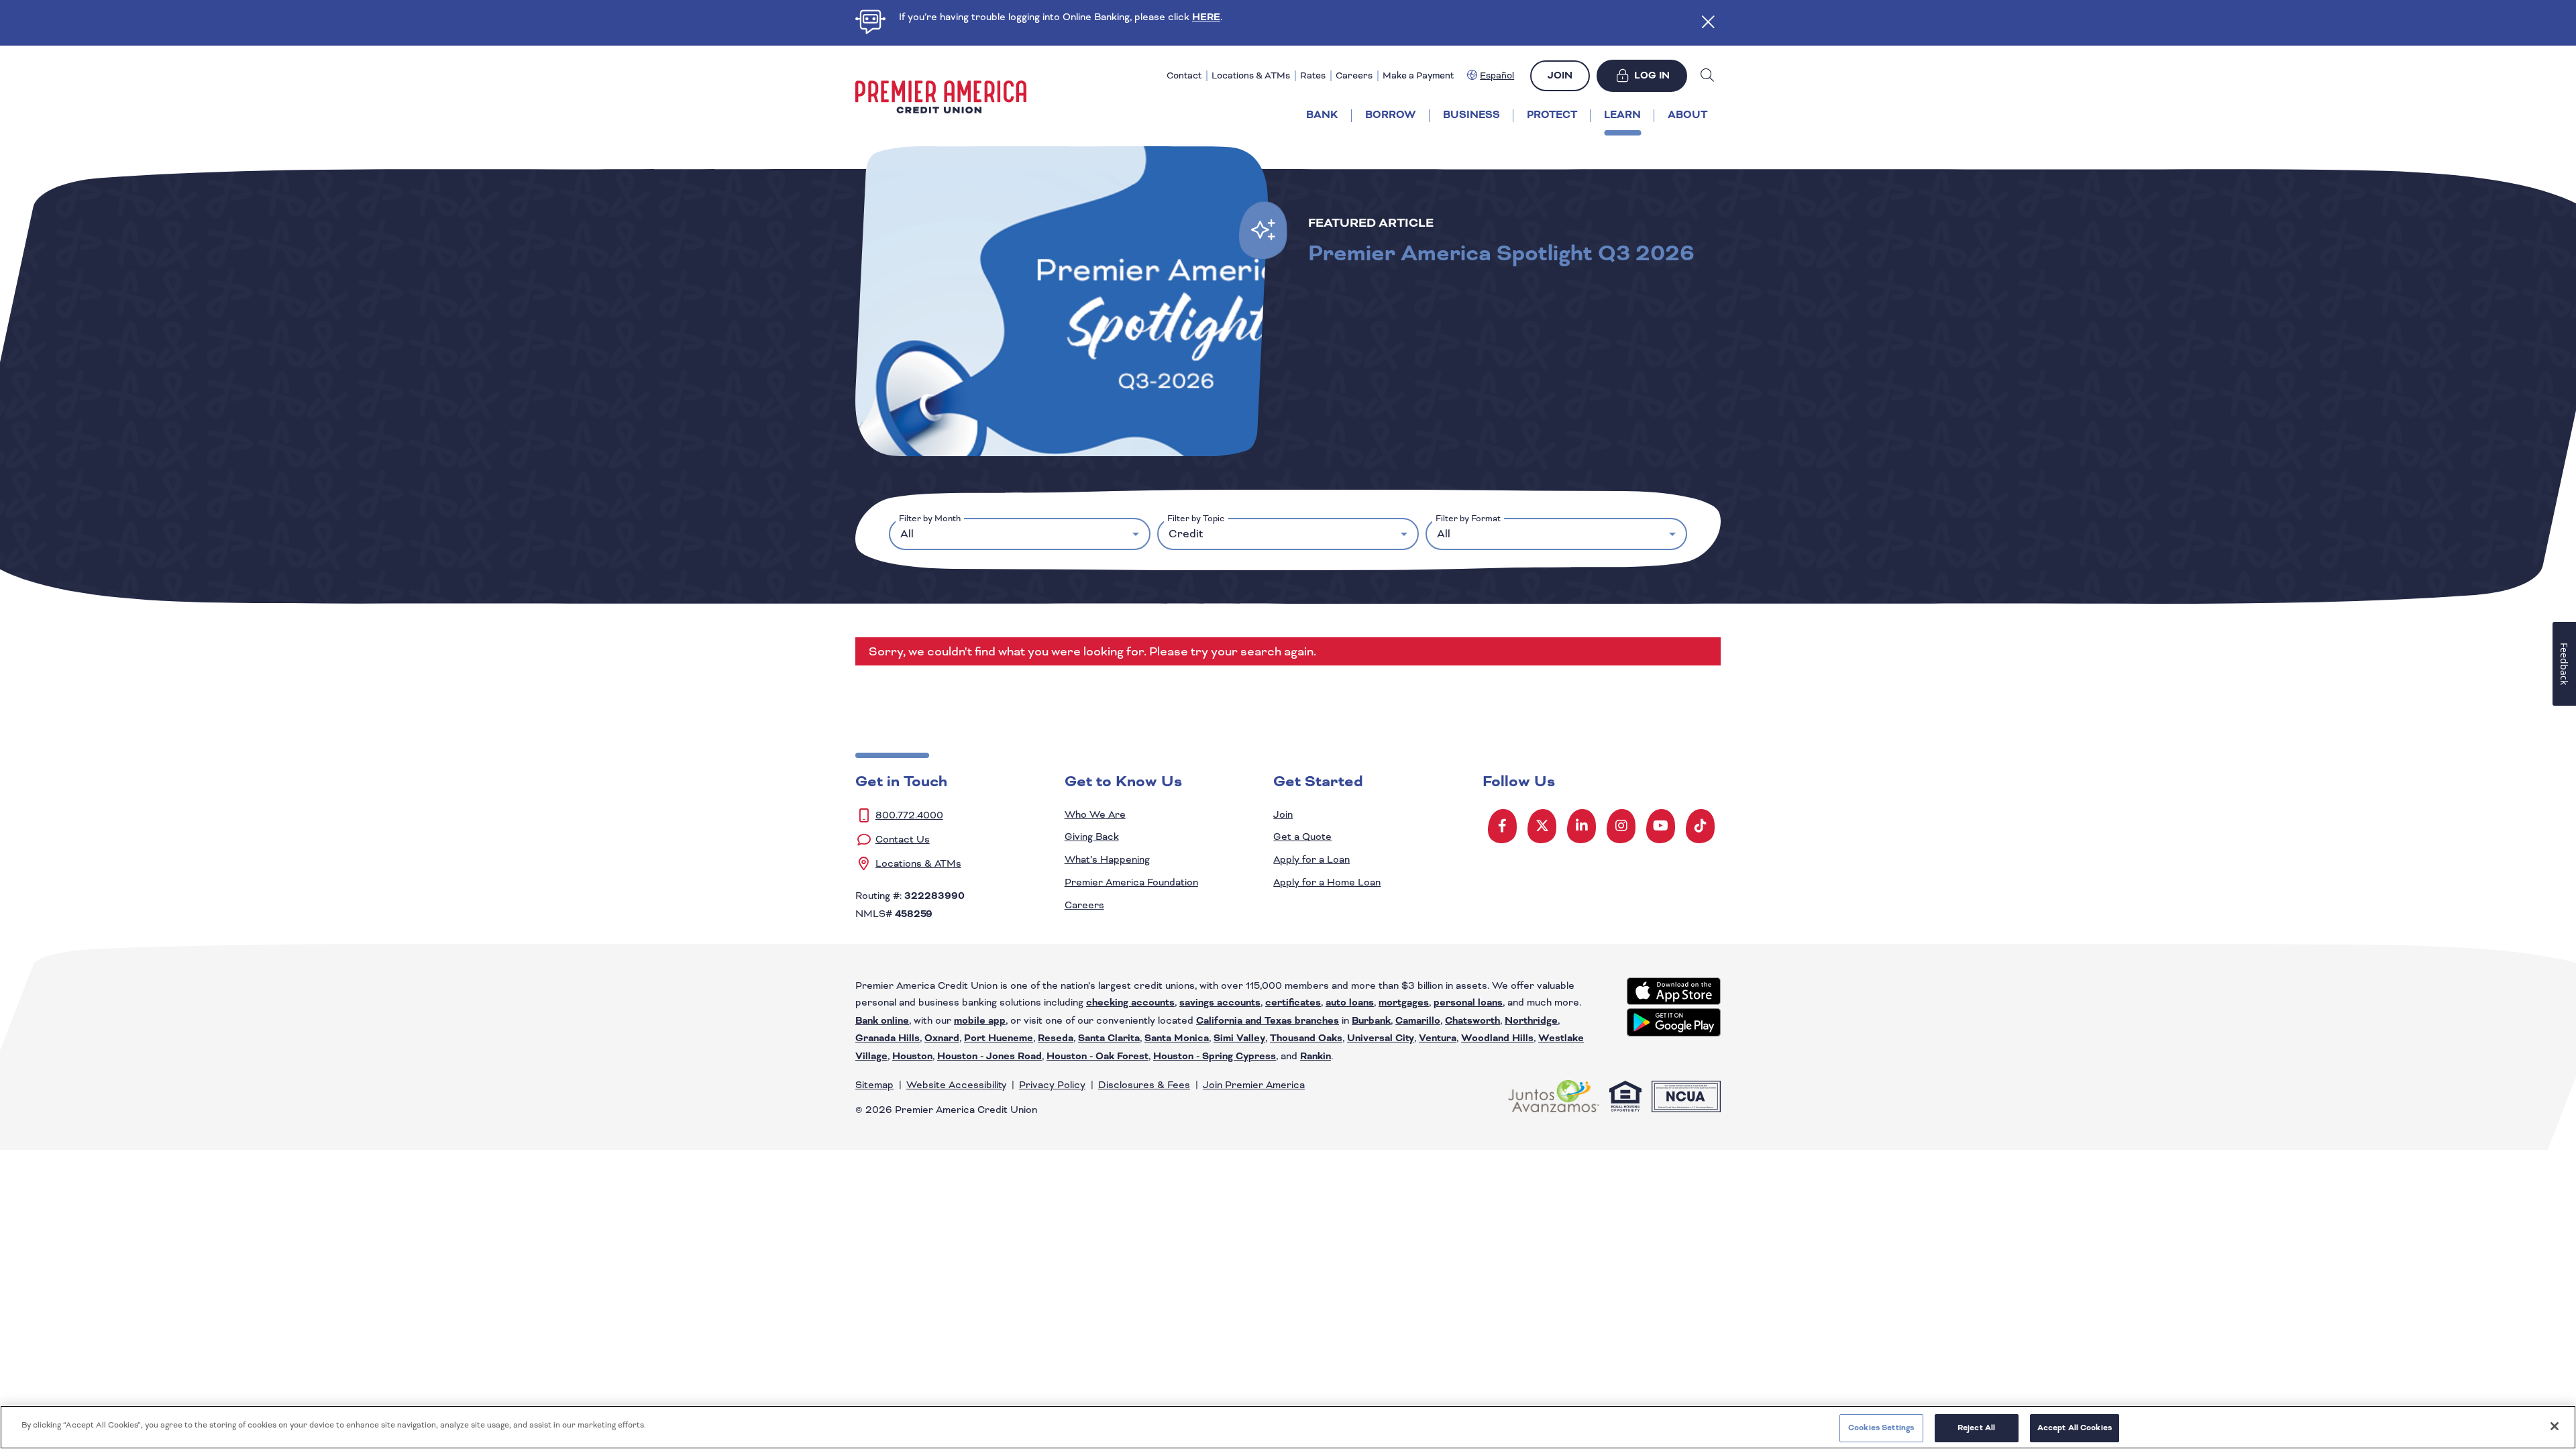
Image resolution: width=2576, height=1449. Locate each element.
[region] (1288, 1427)
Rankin (1316, 1057)
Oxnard (942, 1038)
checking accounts (1130, 1003)
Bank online (882, 1021)
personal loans (1468, 1003)
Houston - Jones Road (989, 1057)
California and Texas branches (1268, 1021)
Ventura (1438, 1038)
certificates (1293, 1003)
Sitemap (874, 1085)
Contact (1184, 75)
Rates (1313, 75)
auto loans (1350, 1003)
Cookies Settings (1881, 1428)
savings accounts (1220, 1003)
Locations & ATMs (1251, 75)
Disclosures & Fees (1144, 1085)
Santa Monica (1177, 1038)
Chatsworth (1472, 1021)
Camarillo (1418, 1021)
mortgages (1404, 1003)
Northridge (1531, 1021)
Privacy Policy (1052, 1085)
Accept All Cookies (2075, 1428)
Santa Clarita (1109, 1038)
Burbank (1371, 1021)
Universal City (1381, 1038)
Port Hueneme (999, 1038)
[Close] (2555, 1426)
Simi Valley (1239, 1038)
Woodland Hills (1497, 1038)
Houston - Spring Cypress (1215, 1057)
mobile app (980, 1021)
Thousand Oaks (1306, 1038)
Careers (1354, 75)
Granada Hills (888, 1038)
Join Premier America (1254, 1085)
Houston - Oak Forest (1097, 1057)
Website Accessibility (956, 1085)
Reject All (1976, 1428)
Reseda (1056, 1038)
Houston (912, 1057)
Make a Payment (1418, 75)
